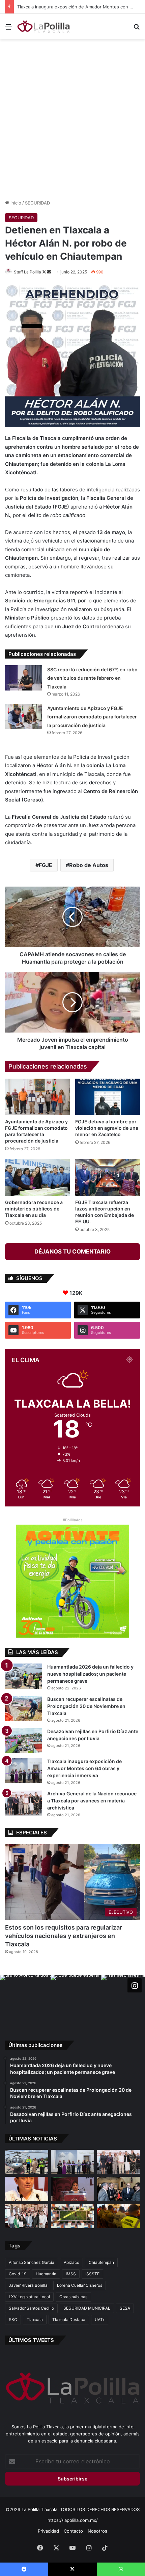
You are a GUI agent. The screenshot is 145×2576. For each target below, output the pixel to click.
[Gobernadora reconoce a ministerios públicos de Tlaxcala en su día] (37, 1177)
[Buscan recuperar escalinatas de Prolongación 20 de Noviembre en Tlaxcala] (24, 1708)
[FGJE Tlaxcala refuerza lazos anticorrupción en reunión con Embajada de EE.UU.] (108, 1177)
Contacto (73, 2531)
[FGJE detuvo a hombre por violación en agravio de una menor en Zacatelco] (108, 1097)
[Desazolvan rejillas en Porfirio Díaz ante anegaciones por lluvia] (24, 1741)
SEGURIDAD (37, 203)
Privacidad (48, 2531)
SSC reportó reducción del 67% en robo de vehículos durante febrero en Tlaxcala (92, 678)
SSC (13, 2320)
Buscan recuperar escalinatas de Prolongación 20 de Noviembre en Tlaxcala (86, 1706)
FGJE (46, 865)
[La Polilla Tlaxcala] (44, 27)
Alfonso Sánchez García (32, 2262)
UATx (100, 2320)
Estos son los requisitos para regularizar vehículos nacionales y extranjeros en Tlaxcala (64, 1936)
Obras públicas (73, 2297)
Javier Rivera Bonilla (28, 2285)
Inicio (15, 203)
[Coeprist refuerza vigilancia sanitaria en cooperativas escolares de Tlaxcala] (27, 2189)
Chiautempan (101, 2262)
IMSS (71, 2274)
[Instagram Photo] (25, 2000)
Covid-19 (18, 2274)
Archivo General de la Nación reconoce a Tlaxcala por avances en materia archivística (92, 1801)
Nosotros (97, 2531)
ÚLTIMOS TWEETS (31, 2340)
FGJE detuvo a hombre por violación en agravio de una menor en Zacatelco (107, 1128)
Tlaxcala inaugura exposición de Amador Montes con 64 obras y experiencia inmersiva (84, 1768)
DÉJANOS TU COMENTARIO (72, 1252)
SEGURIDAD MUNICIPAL (87, 2308)
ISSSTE (92, 2274)
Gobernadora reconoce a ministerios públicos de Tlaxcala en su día (34, 1209)
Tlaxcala (35, 2320)
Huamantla (46, 2274)
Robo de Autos (89, 865)
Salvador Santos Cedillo (31, 2308)
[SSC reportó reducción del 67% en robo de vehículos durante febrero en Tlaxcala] (24, 678)
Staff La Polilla (27, 272)
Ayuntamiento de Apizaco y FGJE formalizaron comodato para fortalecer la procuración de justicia (92, 717)
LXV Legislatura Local (29, 2297)
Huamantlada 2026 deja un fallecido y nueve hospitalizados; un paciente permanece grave (90, 1674)
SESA (125, 2308)
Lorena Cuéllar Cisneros (80, 2285)
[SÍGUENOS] (135, 1985)
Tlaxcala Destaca (69, 2320)
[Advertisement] (72, 118)
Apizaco (71, 2262)
